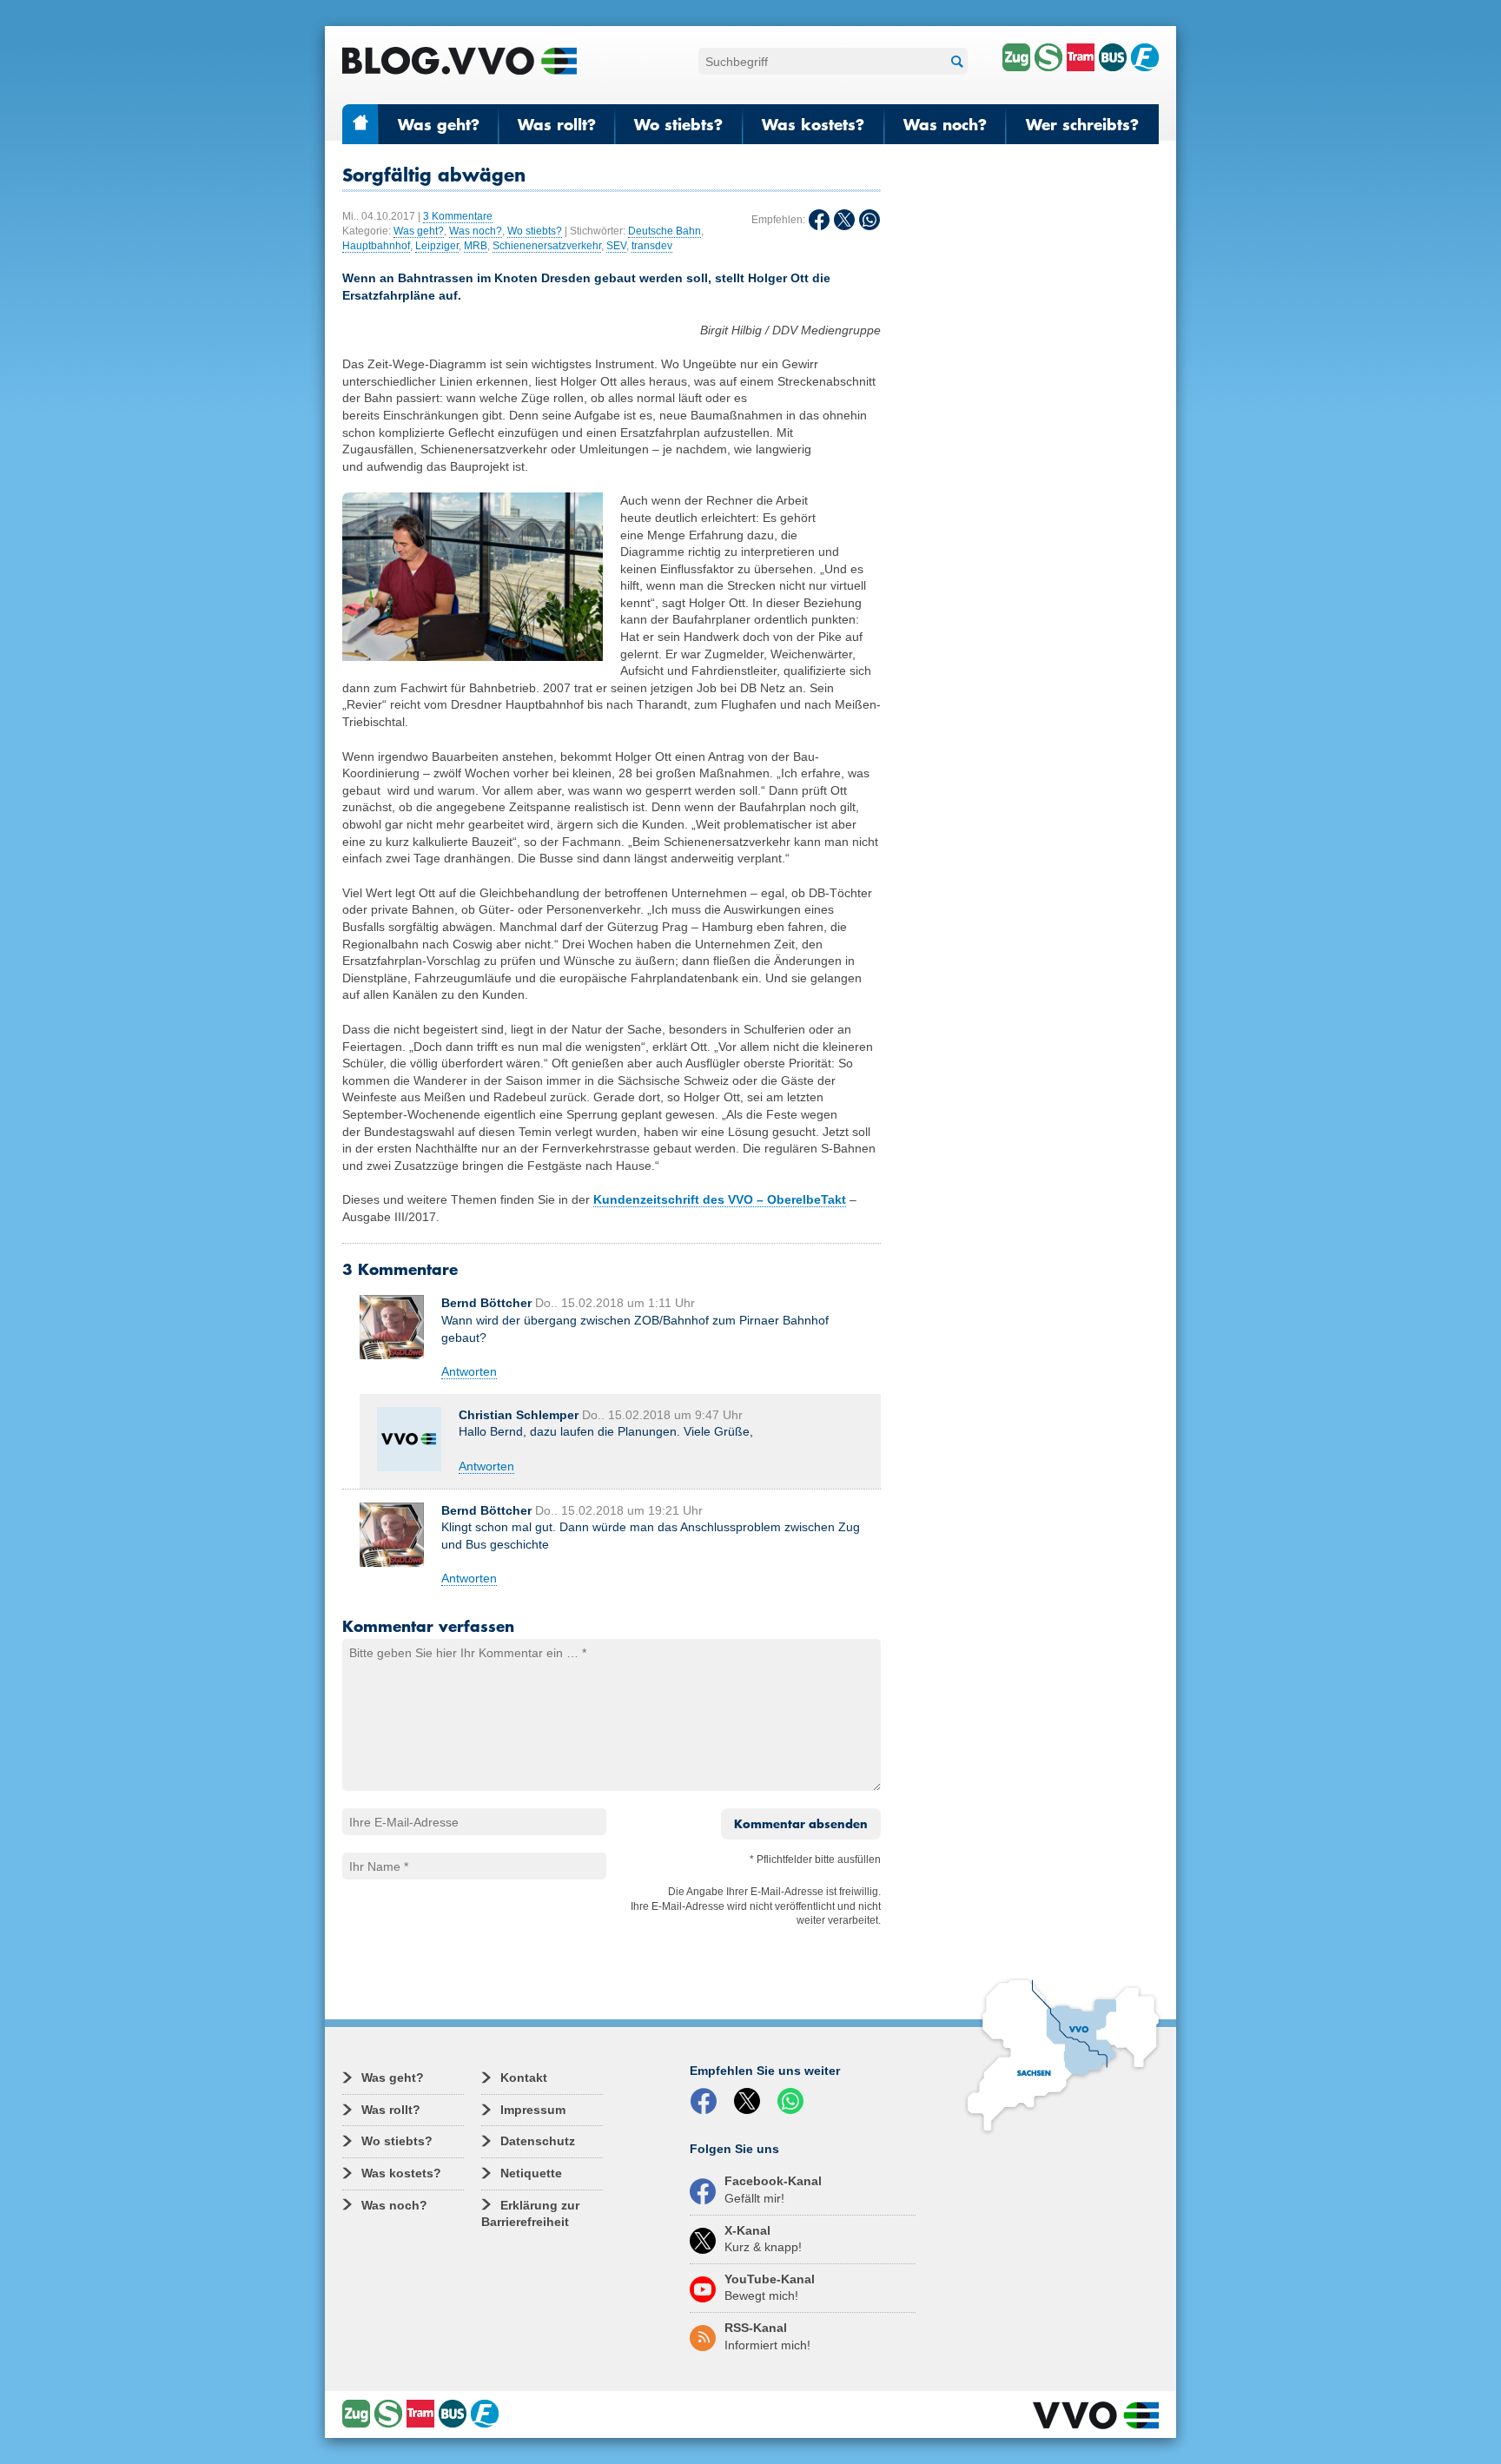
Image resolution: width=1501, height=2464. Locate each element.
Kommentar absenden (801, 1824)
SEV (616, 246)
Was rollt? (557, 124)
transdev (652, 246)
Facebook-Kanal (773, 2190)
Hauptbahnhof (376, 246)
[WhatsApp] (870, 220)
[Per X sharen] (750, 2102)
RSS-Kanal (767, 2336)
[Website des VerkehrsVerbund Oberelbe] (1096, 2415)
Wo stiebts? (678, 124)
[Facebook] (819, 220)
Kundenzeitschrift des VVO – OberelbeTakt (720, 1199)
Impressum (533, 2110)
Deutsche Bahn (665, 231)
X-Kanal (763, 2239)
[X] (844, 220)
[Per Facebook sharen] (707, 2102)
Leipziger (437, 246)
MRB (476, 246)
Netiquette (531, 2173)
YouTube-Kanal (770, 2288)
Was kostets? (813, 124)
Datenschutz (538, 2141)
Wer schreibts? (1082, 124)
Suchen (955, 61)
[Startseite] (460, 61)
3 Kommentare (458, 216)
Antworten (469, 1371)
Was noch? (945, 124)
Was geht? (439, 124)
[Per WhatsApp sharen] (794, 2102)
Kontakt (524, 2078)
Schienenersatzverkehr (547, 246)
